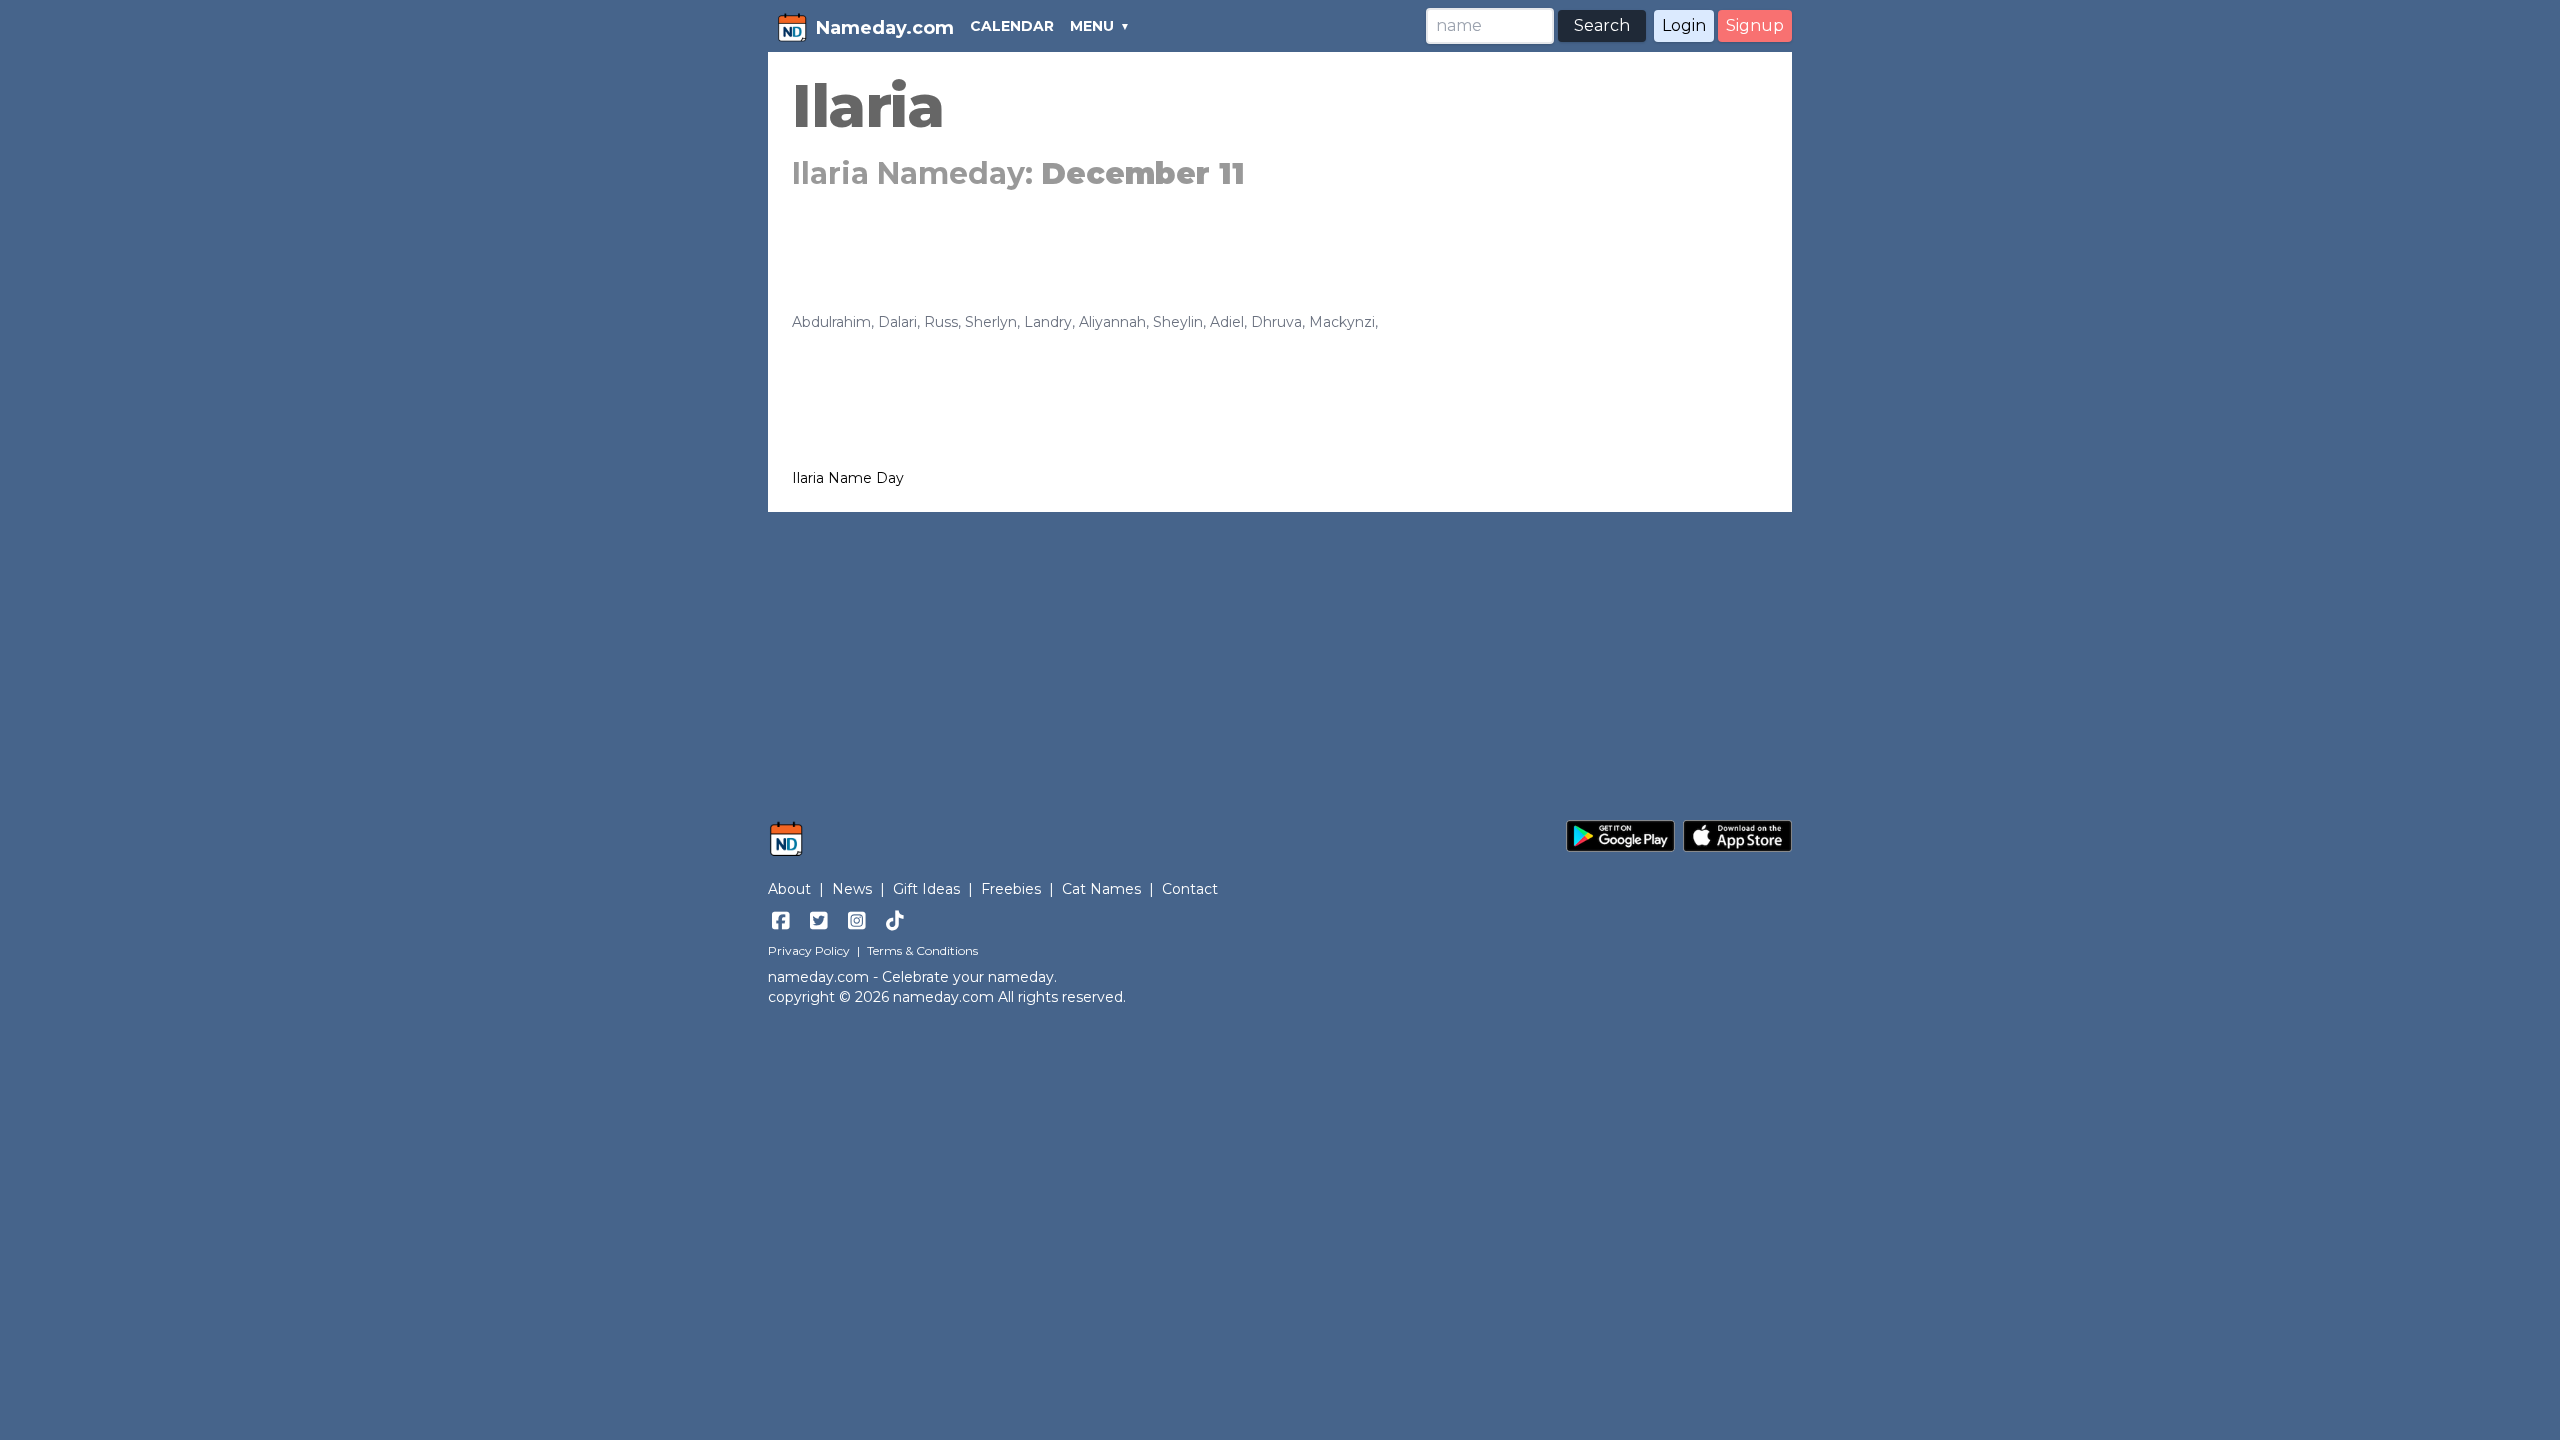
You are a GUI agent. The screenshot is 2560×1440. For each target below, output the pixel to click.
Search (1602, 25)
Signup (1755, 25)
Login (1684, 25)
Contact (1190, 889)
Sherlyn (991, 322)
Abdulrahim (831, 322)
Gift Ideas (926, 889)
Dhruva (1276, 322)
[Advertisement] (1280, 656)
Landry (1048, 322)
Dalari (897, 322)
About (789, 889)
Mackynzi (1342, 322)
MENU (1092, 26)
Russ (941, 322)
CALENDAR (1012, 26)
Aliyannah (1112, 322)
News (852, 889)
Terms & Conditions (922, 950)
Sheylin (1178, 322)
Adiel (1227, 322)
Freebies (1011, 889)
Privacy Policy (809, 950)
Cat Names (1101, 889)
